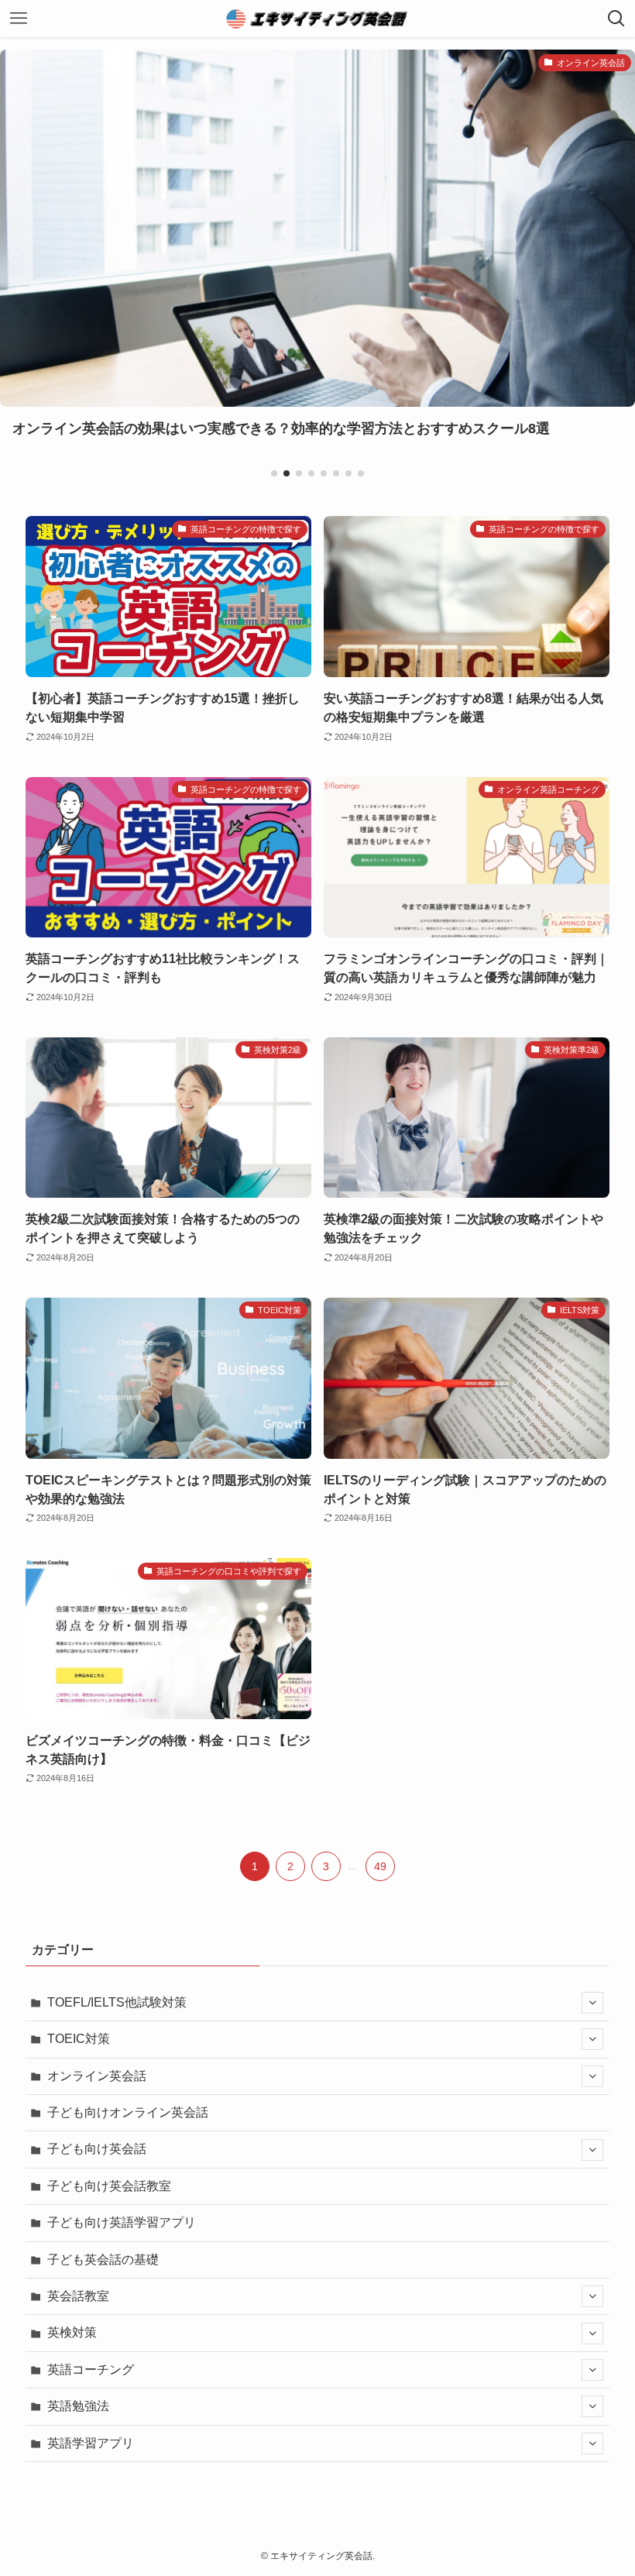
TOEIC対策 (79, 2039)
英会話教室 (78, 2296)
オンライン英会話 (97, 2076)
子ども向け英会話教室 (109, 2186)
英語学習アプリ (91, 2443)
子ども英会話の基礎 (103, 2260)
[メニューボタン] (19, 19)
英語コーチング (91, 2370)
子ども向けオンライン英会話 (128, 2112)
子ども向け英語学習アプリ (122, 2222)
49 (380, 1866)
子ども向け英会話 (97, 2149)
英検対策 (72, 2332)
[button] (274, 473)
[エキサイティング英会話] (317, 19)
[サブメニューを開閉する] (592, 2003)
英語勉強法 (78, 2406)
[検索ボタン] (616, 19)
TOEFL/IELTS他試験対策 (117, 2002)
